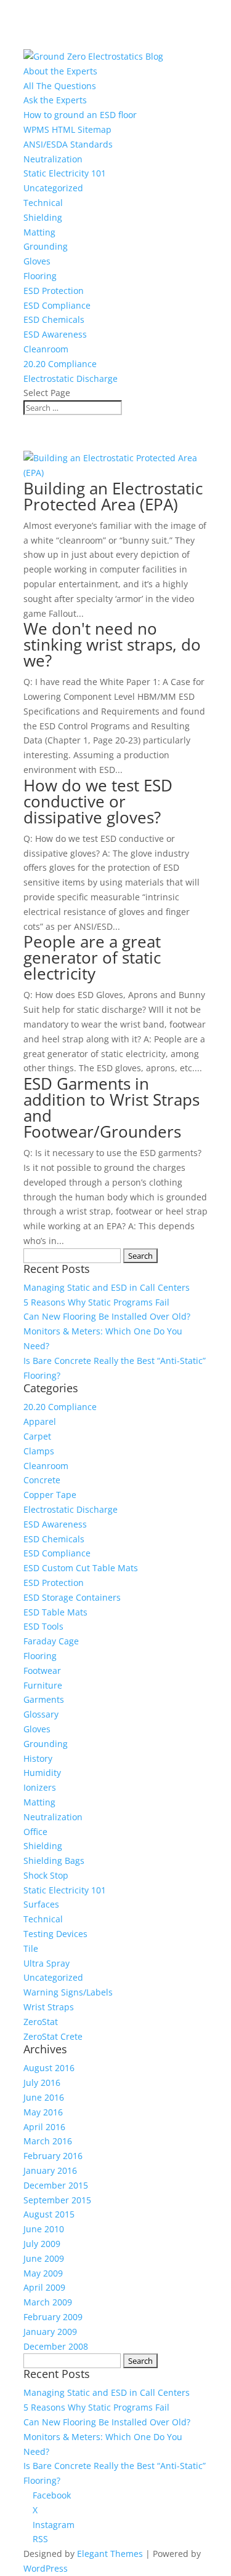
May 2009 (43, 2273)
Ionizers (40, 1787)
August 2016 (49, 2068)
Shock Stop (46, 1875)
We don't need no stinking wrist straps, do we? (112, 644)
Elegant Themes (110, 2554)
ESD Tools (43, 1626)
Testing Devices (55, 1934)
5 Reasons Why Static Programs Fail (96, 1302)
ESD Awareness (55, 334)
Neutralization (53, 159)
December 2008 (56, 2346)
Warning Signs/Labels (68, 1992)
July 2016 (42, 2083)
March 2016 (48, 2141)
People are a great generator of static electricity (92, 957)
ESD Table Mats (55, 1612)
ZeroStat (41, 2022)
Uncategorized (53, 188)
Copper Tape (50, 1495)
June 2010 (44, 2229)
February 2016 (53, 2156)
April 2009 (44, 2287)
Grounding (46, 246)
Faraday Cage (51, 1641)
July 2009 (42, 2244)
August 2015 (49, 2214)
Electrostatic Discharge (71, 378)
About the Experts (60, 71)
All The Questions (60, 86)
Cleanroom (46, 349)
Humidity (42, 1773)
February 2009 (53, 2317)
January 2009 (50, 2332)
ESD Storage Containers (72, 1597)
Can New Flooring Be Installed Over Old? (107, 1316)
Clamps (39, 1451)
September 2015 (57, 2200)
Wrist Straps (49, 2007)
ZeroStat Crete (53, 2036)
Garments (44, 1699)
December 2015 (56, 2185)
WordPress (46, 2568)
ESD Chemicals (54, 319)
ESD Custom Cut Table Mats (81, 1568)
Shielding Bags (54, 1861)
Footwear (42, 1670)
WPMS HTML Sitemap (67, 129)
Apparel (40, 1421)
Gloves (37, 261)
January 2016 (50, 2170)
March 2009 (48, 2302)
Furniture (43, 1685)
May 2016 (43, 2112)
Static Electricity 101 (65, 173)
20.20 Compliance (60, 364)
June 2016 (44, 2097)
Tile (31, 1948)
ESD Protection (54, 291)
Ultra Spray (47, 1963)
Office (35, 1832)
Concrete (42, 1480)
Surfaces (41, 1904)
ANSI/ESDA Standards (68, 144)
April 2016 (44, 2127)
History (38, 1758)
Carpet (37, 1436)
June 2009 (44, 2258)
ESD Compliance (57, 305)
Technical (43, 203)
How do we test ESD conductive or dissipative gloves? (98, 801)
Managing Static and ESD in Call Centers (107, 1287)
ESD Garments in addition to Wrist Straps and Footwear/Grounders (111, 1108)
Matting (39, 232)
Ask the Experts (55, 100)
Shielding (43, 217)
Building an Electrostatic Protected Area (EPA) (113, 496)
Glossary (41, 1714)
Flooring (40, 276)
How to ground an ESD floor (80, 115)
